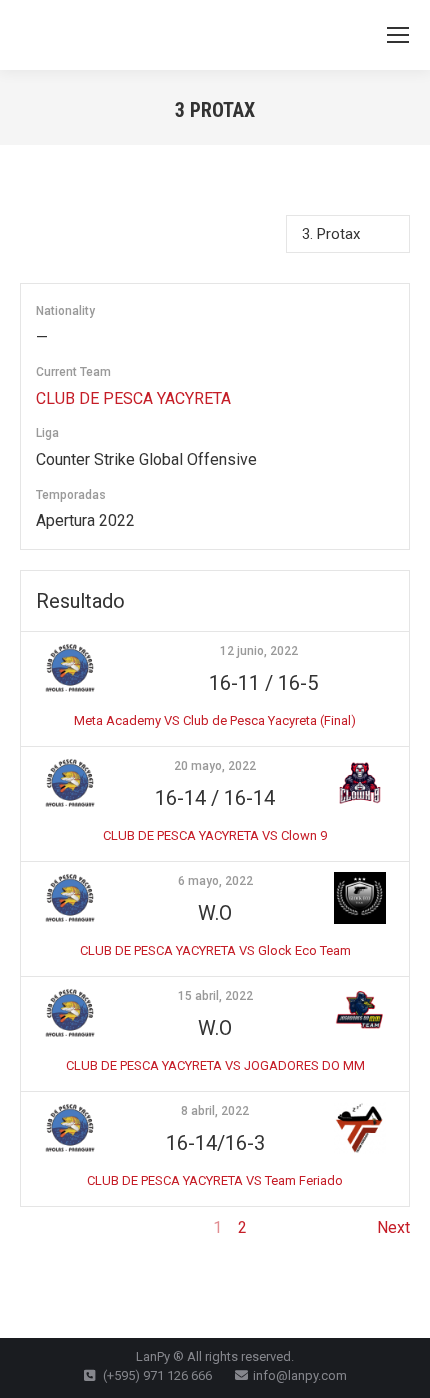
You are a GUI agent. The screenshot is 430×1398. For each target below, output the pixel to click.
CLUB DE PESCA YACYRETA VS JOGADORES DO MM (215, 1065)
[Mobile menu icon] (398, 35)
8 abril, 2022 (215, 1111)
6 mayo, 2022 (215, 881)
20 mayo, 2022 (215, 766)
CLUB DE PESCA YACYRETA (133, 398)
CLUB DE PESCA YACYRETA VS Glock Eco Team (215, 950)
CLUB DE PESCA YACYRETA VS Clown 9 (215, 835)
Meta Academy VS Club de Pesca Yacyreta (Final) (215, 720)
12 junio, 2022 (259, 651)
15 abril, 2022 (215, 996)
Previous (51, 1227)
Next (393, 1227)
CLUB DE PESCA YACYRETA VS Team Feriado (215, 1180)
